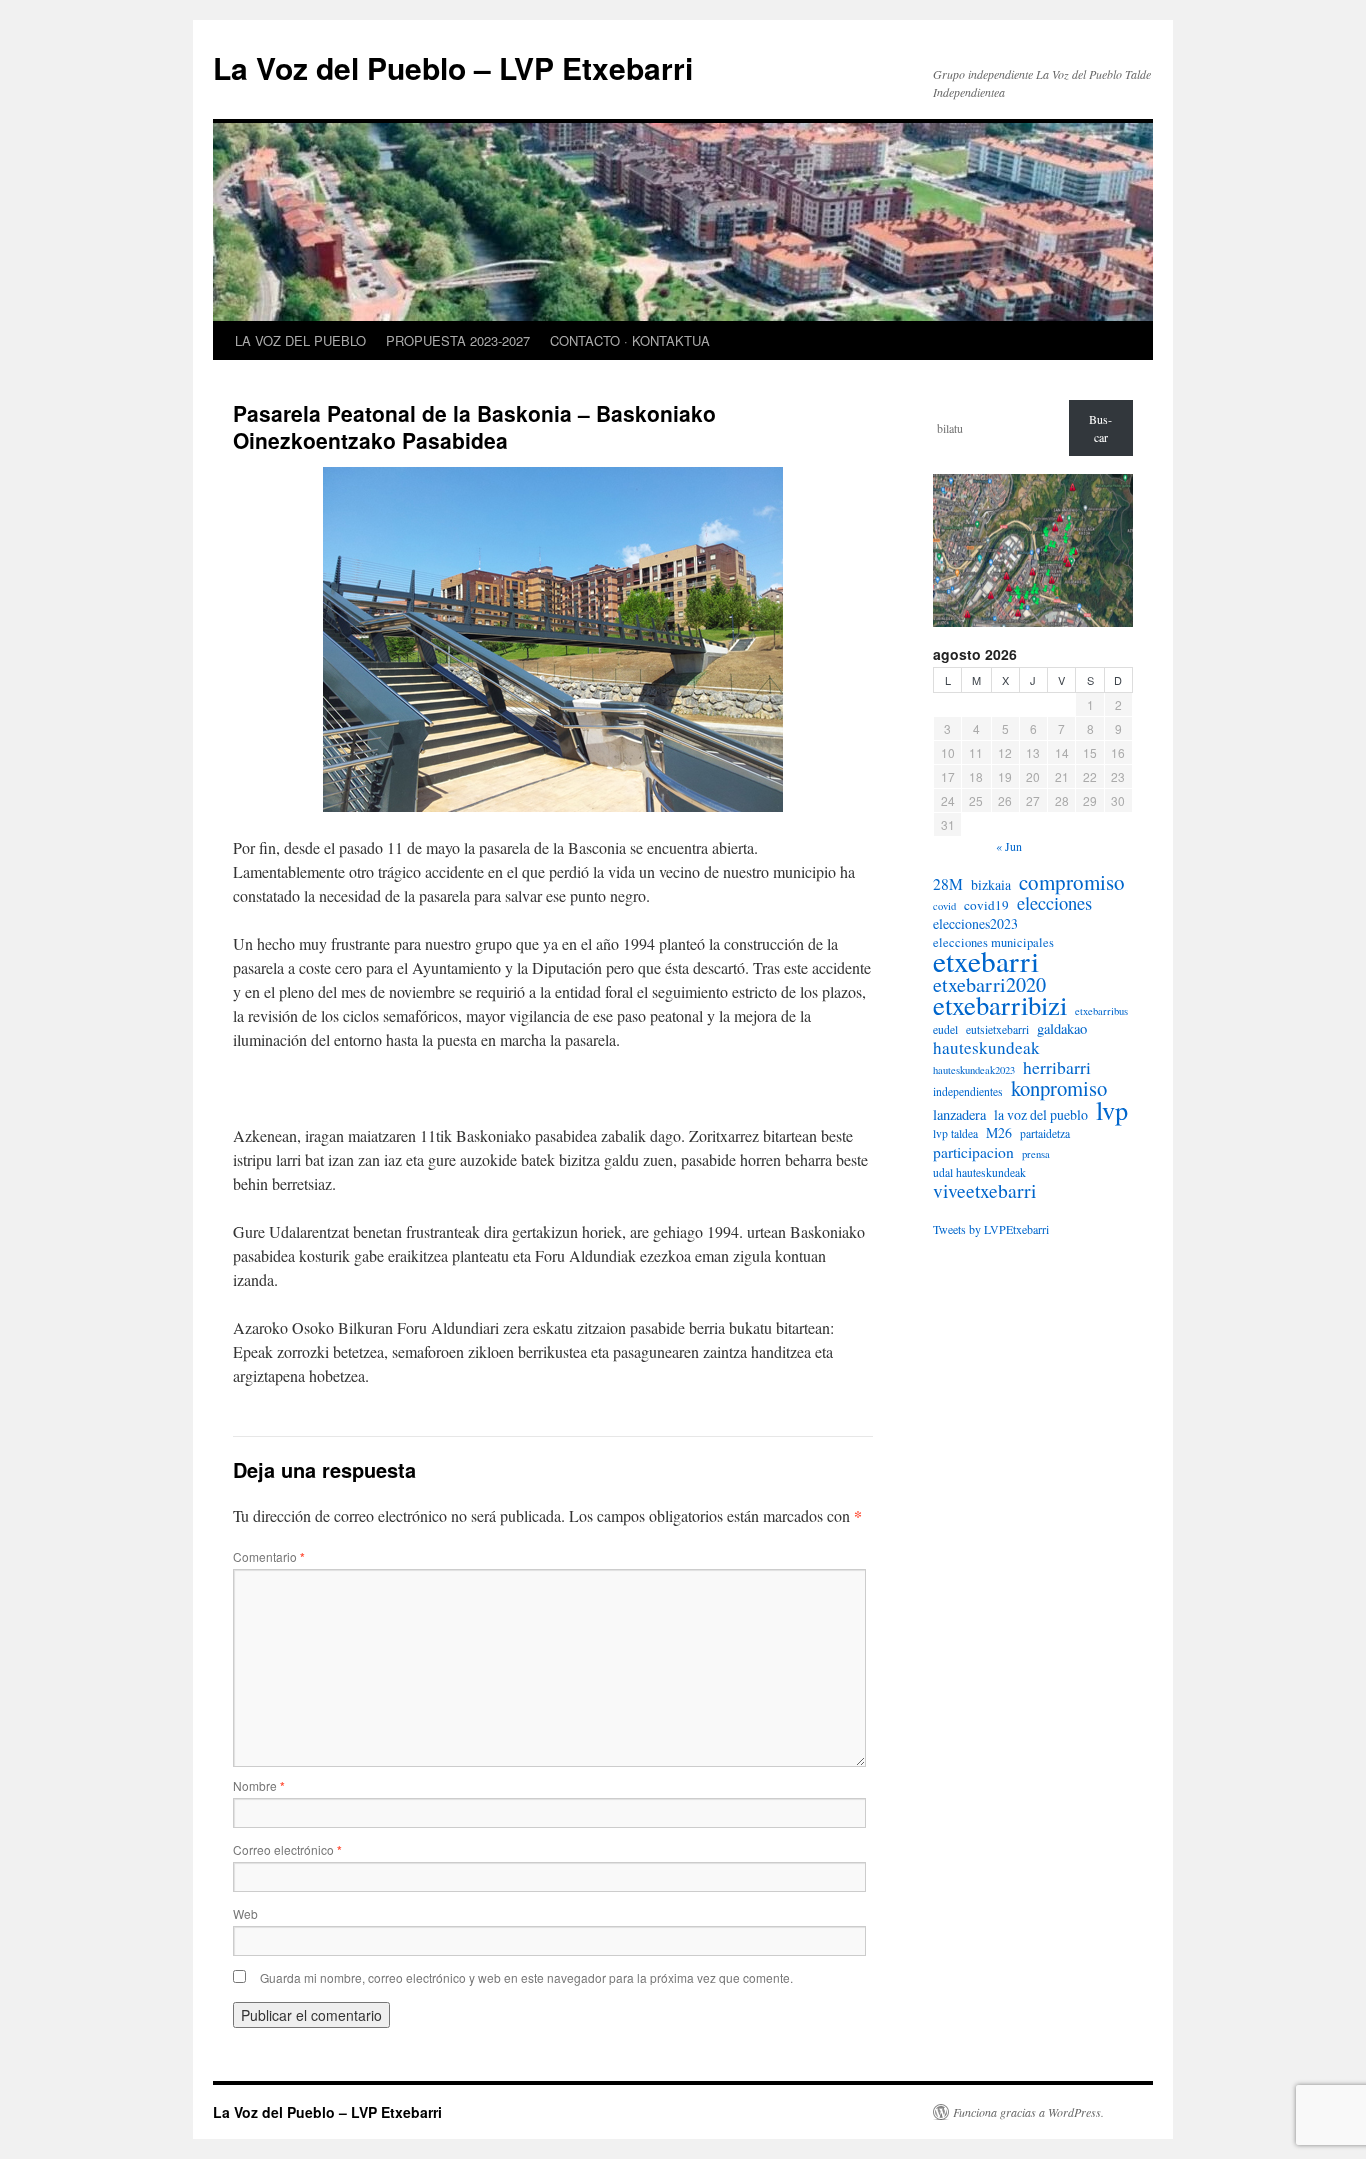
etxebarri (986, 961)
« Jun (1009, 846)
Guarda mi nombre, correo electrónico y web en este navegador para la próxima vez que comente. (526, 1977)
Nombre (259, 1785)
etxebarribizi (1000, 1005)
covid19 (986, 905)
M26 (999, 1133)
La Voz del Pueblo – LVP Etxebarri (453, 67)
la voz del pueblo (1041, 1115)
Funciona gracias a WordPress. (1028, 2112)
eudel (945, 1029)
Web (245, 1913)
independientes (968, 1091)
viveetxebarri (984, 1191)
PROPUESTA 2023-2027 (458, 340)
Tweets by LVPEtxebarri (991, 1229)
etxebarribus (1101, 1011)
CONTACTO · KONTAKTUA (630, 340)
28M (948, 884)
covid (944, 906)
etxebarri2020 (989, 985)
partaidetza (1045, 1133)
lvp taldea (955, 1133)
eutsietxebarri (997, 1029)
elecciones (1054, 903)
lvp (1112, 1110)
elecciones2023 (975, 924)
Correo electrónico (287, 1849)
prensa (1036, 1154)
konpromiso (1059, 1088)
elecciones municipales (993, 942)
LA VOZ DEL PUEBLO (300, 340)
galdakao (1062, 1029)
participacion (973, 1152)
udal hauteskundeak (979, 1172)
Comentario (269, 1556)
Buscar (1100, 428)
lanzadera (959, 1115)
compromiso (1072, 882)
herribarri (1057, 1067)
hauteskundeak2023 (974, 1070)
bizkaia (991, 885)
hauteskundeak (986, 1048)
